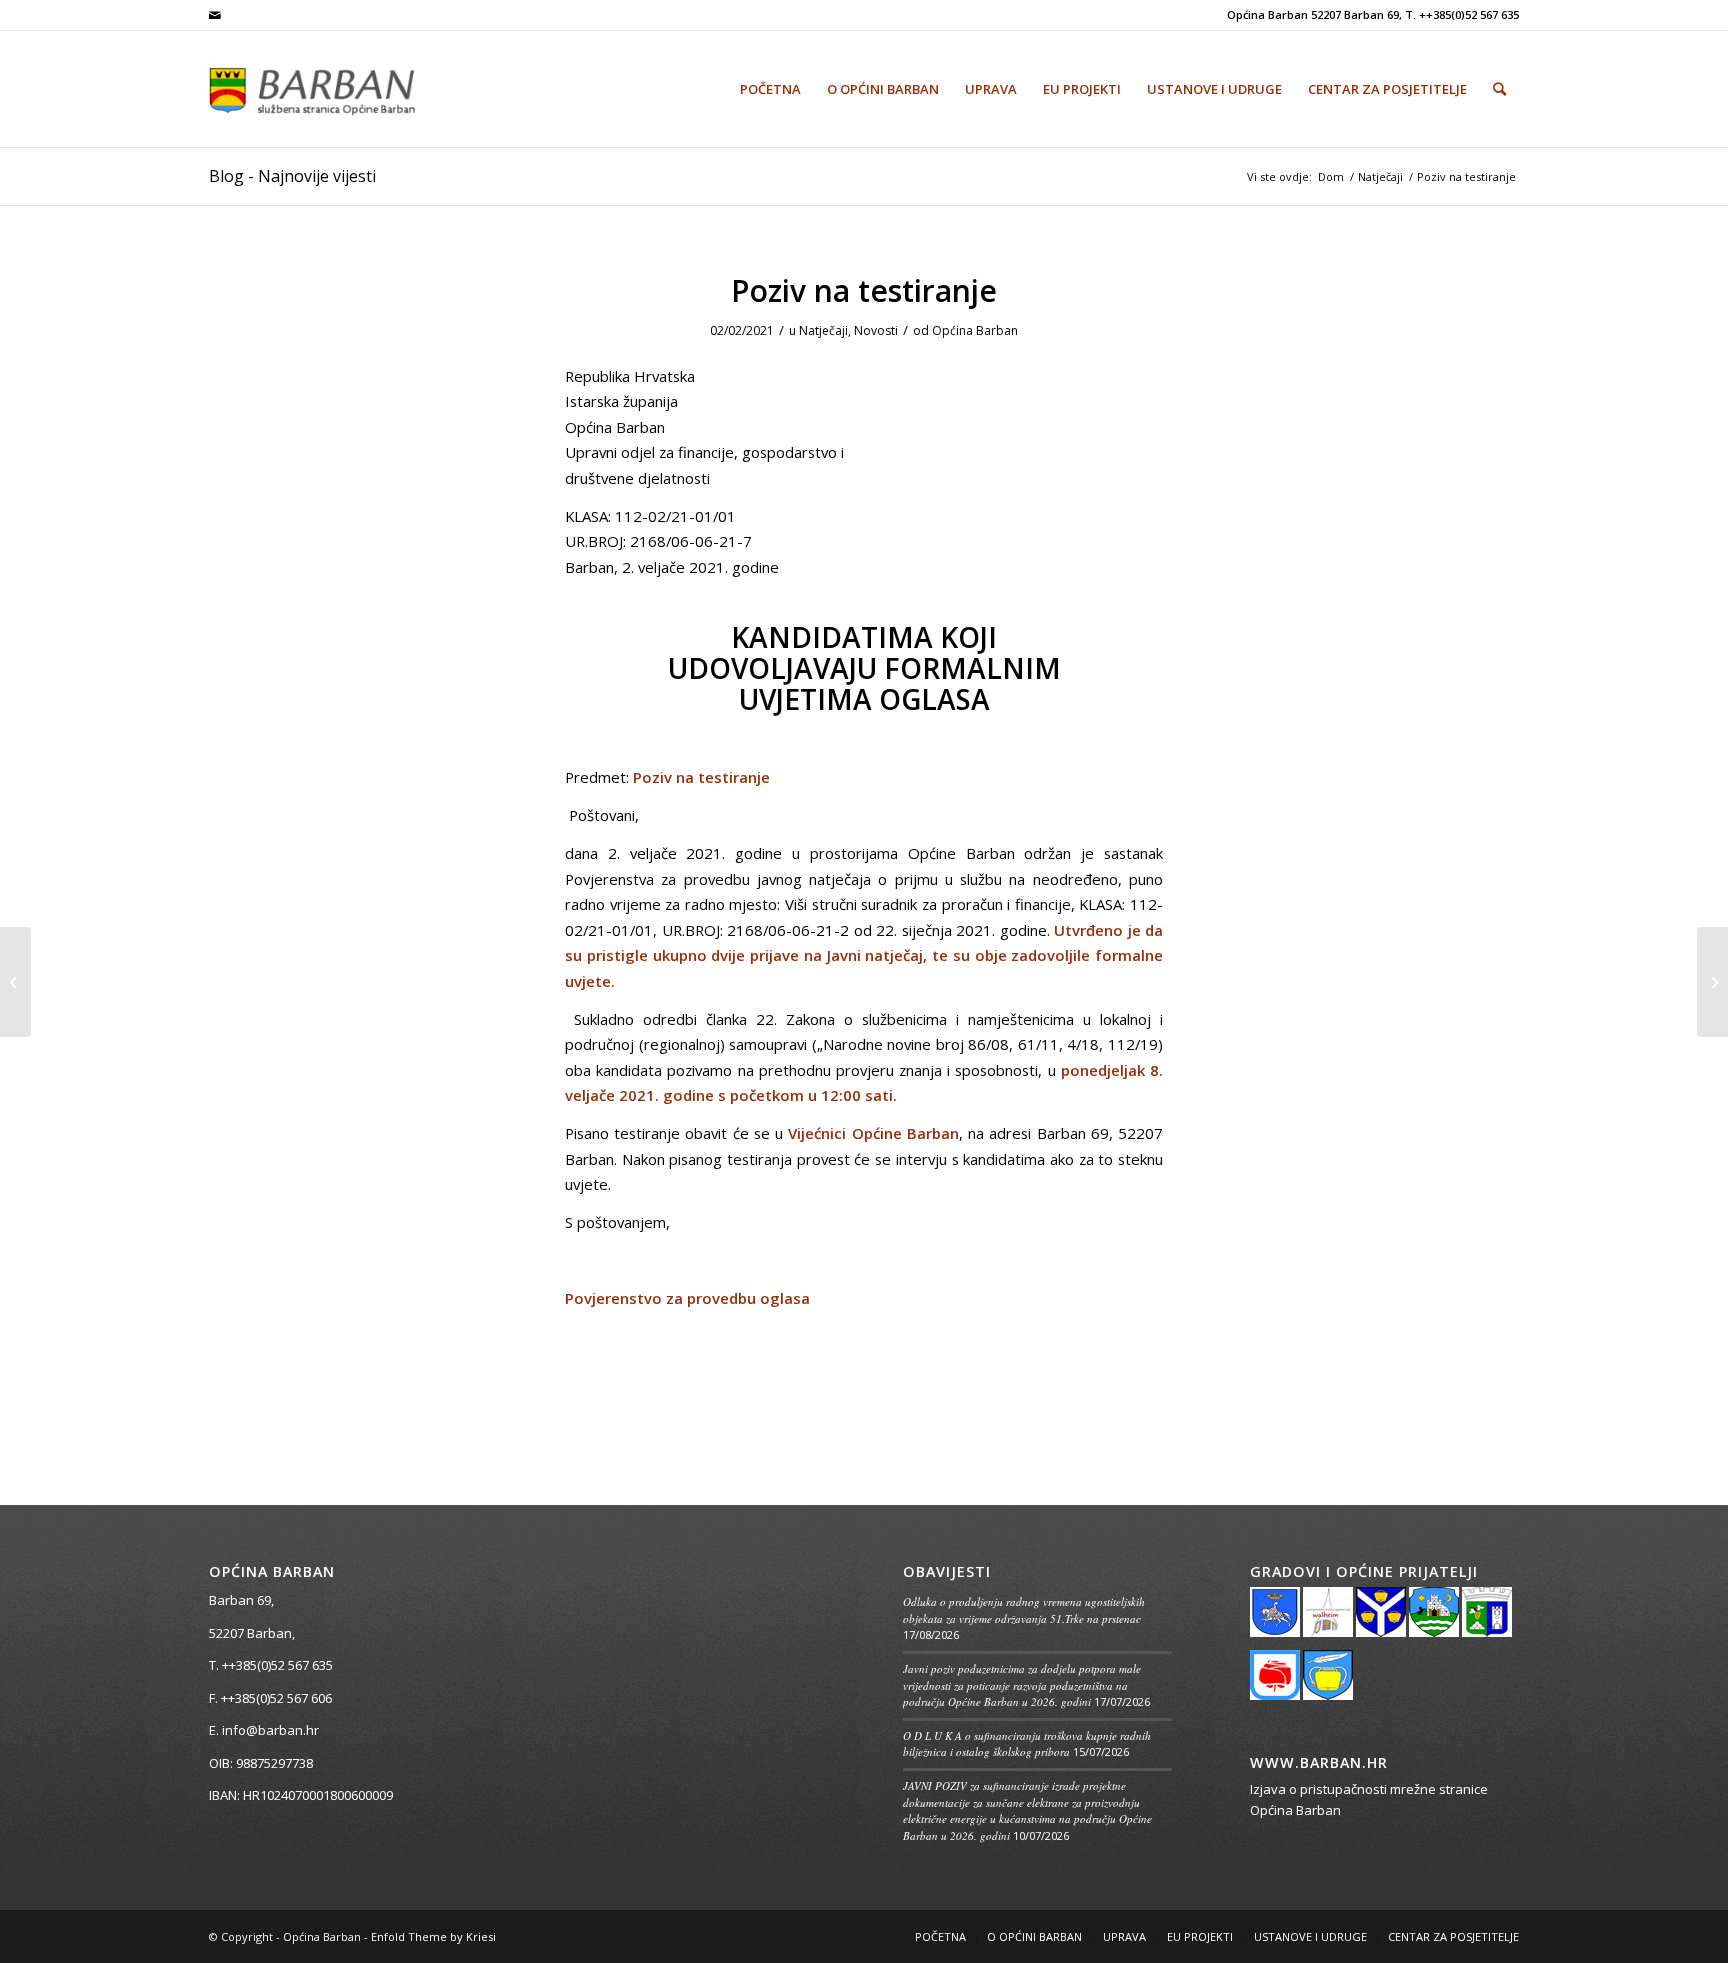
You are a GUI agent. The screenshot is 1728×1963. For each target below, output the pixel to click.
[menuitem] (770, 89)
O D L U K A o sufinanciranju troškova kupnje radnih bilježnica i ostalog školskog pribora (1027, 1744)
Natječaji (823, 330)
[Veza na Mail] (215, 15)
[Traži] (1499, 89)
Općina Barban (975, 330)
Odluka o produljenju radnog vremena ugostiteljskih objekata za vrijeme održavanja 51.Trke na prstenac (1024, 1610)
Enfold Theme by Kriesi (433, 1936)
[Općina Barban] (336, 89)
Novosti (876, 330)
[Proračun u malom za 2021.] (15, 982)
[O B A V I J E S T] (1712, 982)
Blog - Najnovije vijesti (292, 176)
